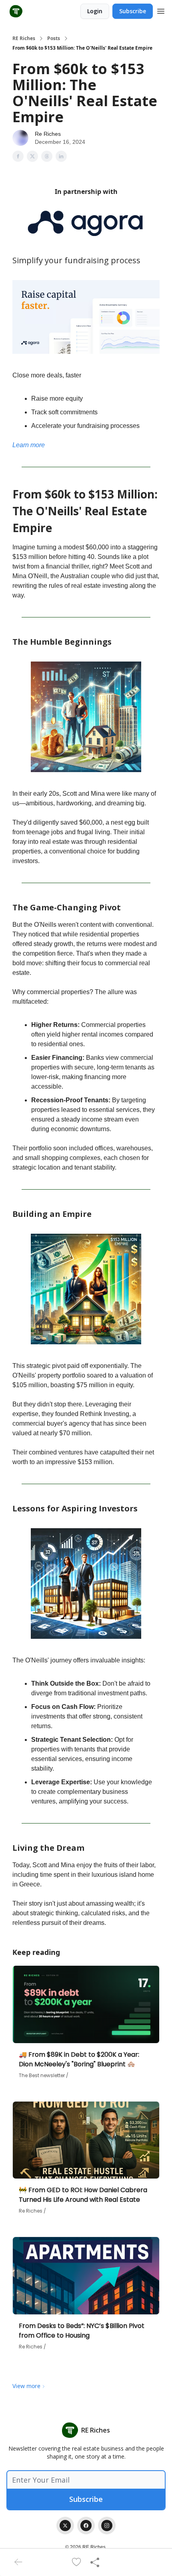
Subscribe (133, 11)
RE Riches (24, 38)
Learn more (29, 445)
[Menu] (161, 10)
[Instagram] (107, 2526)
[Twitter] (65, 2526)
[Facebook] (86, 2526)
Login (95, 11)
